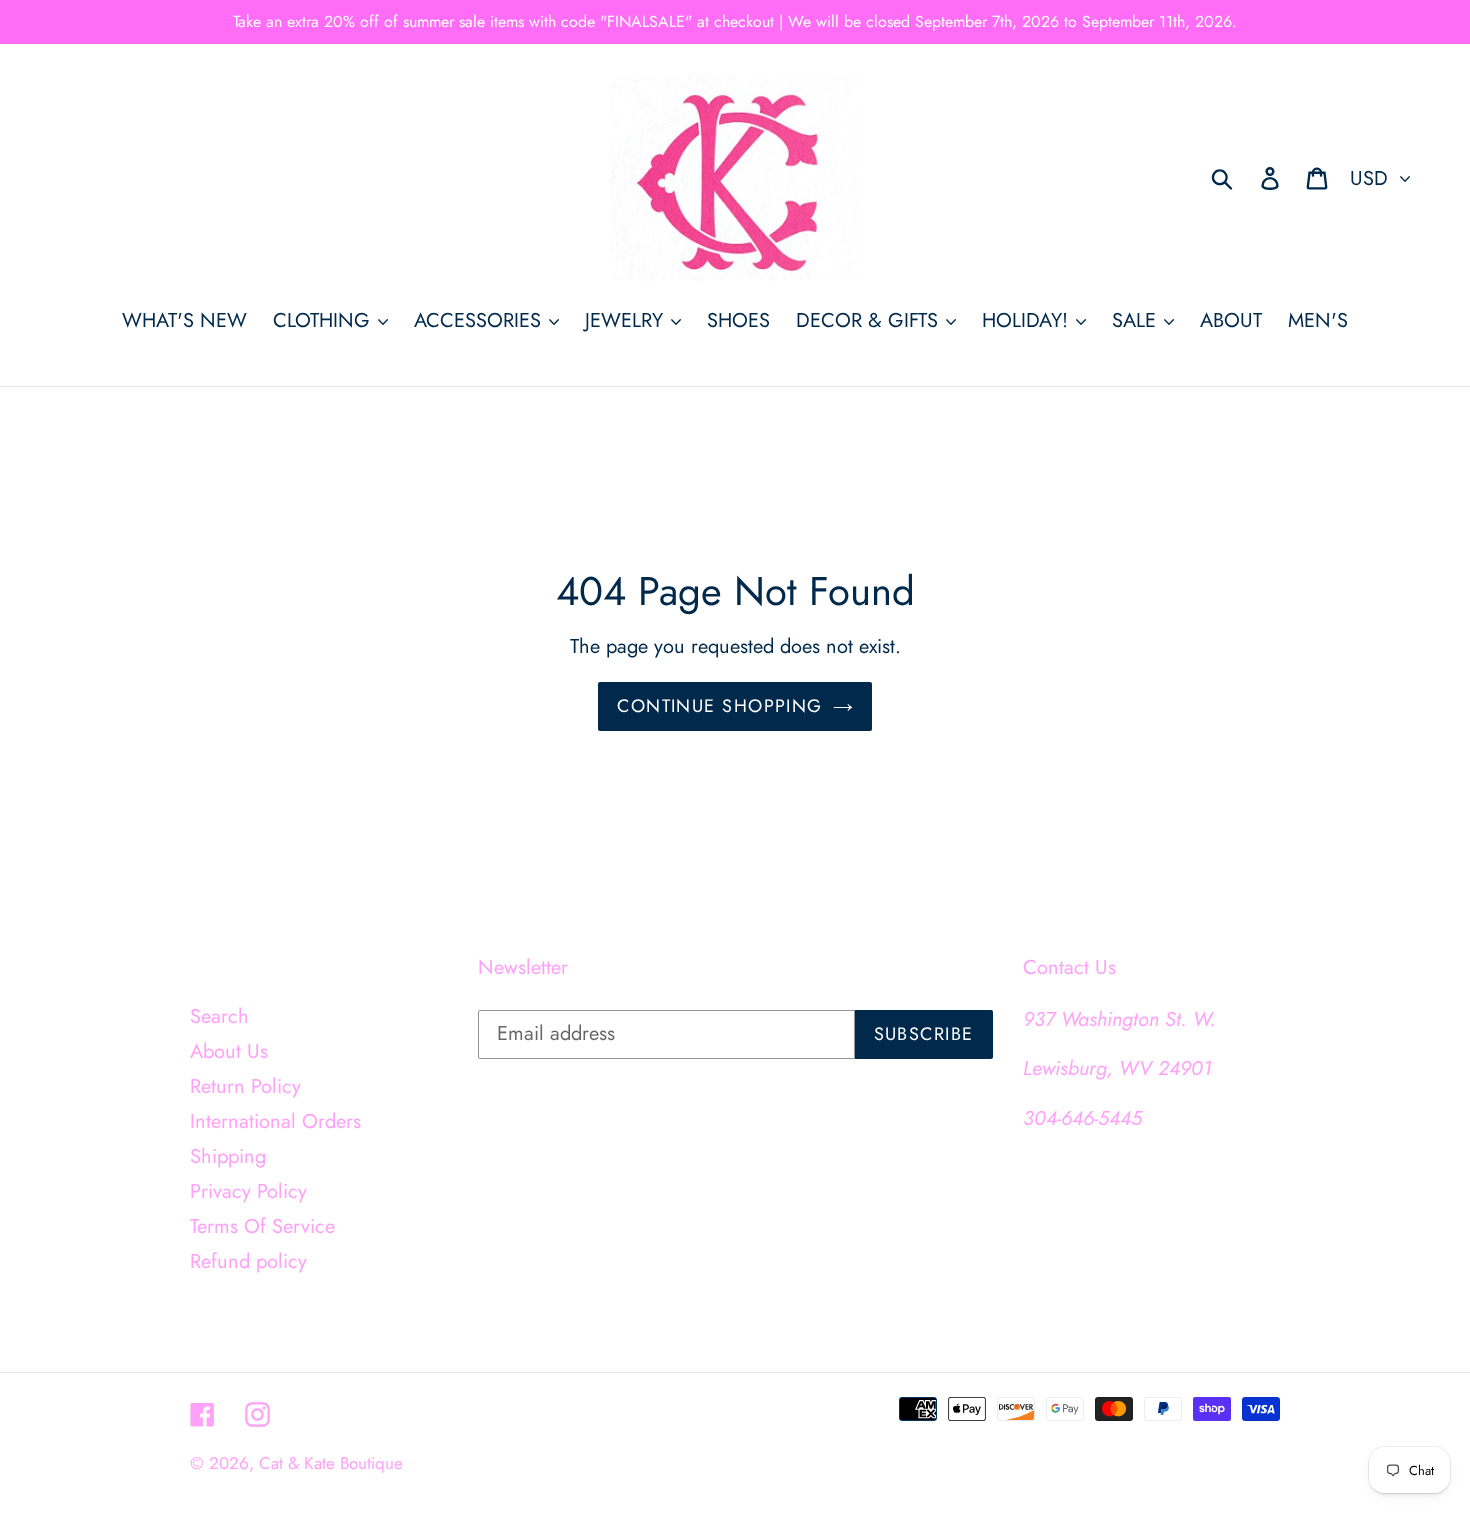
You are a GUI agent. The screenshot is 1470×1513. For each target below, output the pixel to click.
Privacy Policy (248, 1191)
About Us (229, 1051)
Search (219, 1016)
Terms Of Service (262, 1226)
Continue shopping (719, 706)
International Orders (275, 1121)
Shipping (228, 1156)
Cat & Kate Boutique (331, 1463)
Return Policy (245, 1086)
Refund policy (248, 1261)
